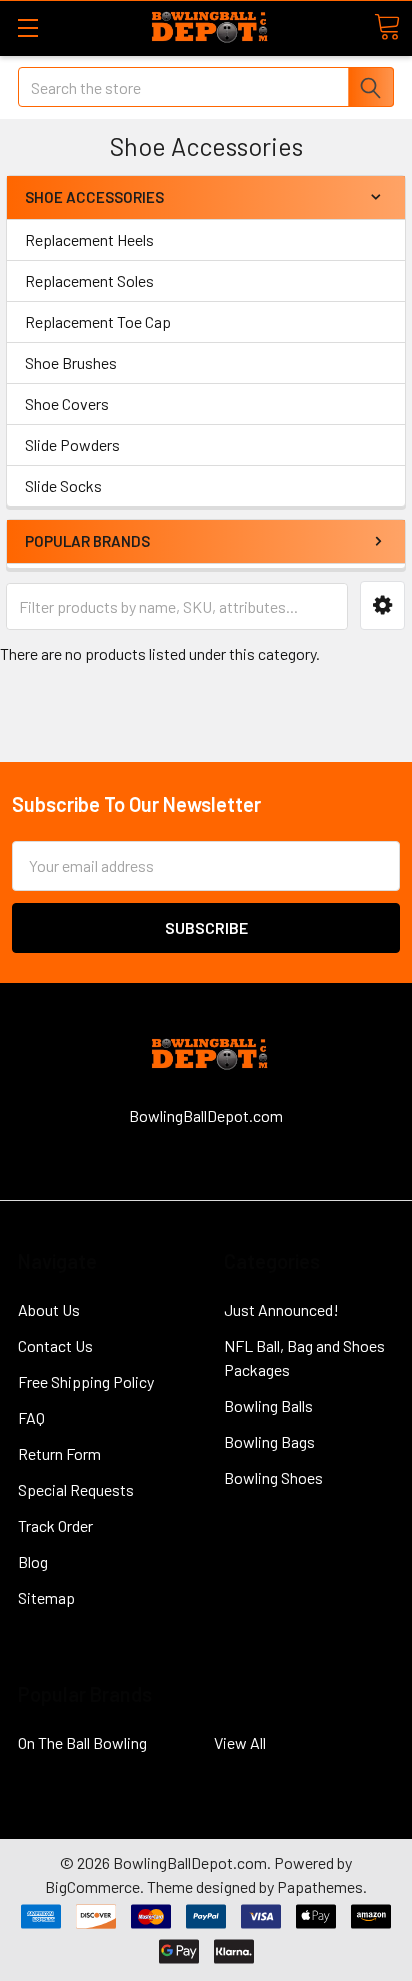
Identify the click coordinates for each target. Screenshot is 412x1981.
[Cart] (387, 27)
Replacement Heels (89, 239)
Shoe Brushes (71, 362)
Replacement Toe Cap (98, 321)
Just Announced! (281, 1309)
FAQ (31, 1417)
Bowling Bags (269, 1441)
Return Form (59, 1453)
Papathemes (320, 1886)
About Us (49, 1309)
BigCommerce (92, 1886)
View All (240, 1742)
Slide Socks (63, 485)
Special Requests (76, 1489)
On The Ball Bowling (82, 1742)
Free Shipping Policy (86, 1381)
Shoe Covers (67, 403)
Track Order (55, 1525)
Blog (33, 1561)
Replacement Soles (89, 280)
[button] (382, 605)
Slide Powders (72, 444)
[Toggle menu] (27, 27)
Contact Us (55, 1345)
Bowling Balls (268, 1405)
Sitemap (46, 1597)
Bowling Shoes (273, 1477)
